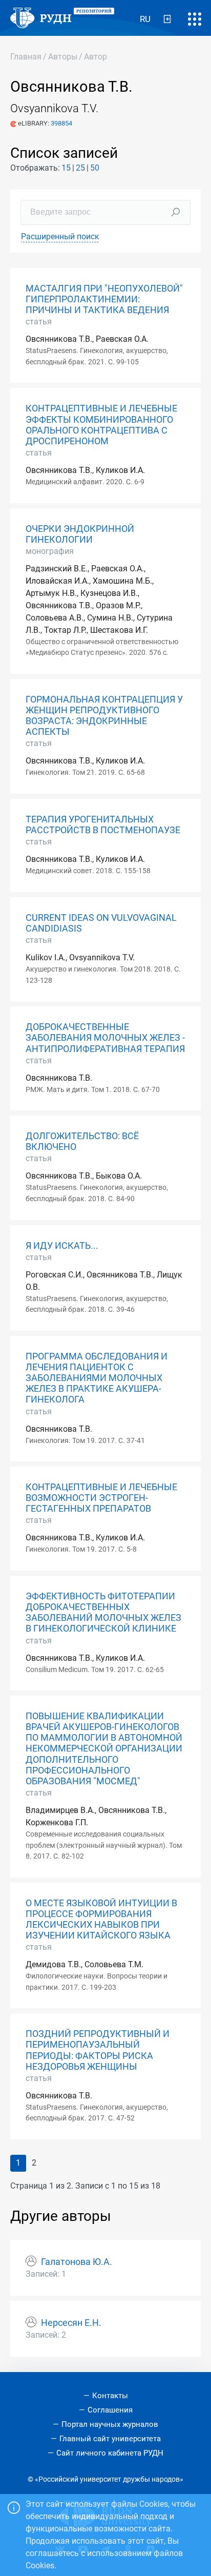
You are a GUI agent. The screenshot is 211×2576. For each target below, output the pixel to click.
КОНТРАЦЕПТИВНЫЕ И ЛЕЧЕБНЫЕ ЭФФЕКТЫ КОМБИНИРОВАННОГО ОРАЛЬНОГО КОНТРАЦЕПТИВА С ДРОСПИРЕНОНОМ (101, 425)
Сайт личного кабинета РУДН (110, 2453)
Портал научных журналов (110, 2424)
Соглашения (110, 2410)
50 (95, 168)
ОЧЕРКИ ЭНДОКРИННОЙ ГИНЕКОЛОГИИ (80, 534)
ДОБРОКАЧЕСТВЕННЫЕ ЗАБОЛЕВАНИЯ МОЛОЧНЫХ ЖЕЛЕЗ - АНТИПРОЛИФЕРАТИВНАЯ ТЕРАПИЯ (105, 1038)
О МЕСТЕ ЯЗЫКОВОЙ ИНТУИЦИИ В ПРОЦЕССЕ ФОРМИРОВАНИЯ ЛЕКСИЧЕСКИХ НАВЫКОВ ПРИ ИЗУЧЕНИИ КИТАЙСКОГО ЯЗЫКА (101, 1919)
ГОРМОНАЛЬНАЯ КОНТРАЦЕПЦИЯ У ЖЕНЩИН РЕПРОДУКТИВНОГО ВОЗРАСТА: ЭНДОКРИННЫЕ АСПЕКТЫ (104, 716)
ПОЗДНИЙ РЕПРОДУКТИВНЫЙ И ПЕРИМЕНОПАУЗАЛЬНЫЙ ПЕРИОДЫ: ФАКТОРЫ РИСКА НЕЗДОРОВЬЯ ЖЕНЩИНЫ (98, 2050)
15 (66, 168)
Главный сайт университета (110, 2439)
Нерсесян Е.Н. (71, 2323)
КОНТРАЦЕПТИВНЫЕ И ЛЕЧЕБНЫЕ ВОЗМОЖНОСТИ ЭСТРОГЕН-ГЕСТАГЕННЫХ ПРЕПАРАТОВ (101, 1498)
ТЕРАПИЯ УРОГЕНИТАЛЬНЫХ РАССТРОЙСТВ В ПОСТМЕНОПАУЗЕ (103, 825)
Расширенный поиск (60, 236)
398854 (61, 123)
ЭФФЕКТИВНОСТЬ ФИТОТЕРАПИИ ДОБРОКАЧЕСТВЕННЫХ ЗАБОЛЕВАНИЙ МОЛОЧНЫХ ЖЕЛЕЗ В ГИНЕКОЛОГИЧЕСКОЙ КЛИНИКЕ (103, 1612)
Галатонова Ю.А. (77, 2262)
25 (80, 168)
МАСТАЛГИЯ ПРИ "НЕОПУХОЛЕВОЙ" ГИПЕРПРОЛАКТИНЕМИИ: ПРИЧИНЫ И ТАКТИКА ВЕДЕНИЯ (104, 299)
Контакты (110, 2396)
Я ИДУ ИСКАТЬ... (62, 1246)
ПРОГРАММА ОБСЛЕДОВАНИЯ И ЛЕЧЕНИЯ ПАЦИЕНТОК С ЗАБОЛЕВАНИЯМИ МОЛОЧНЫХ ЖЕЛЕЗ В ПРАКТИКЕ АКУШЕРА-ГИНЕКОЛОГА (97, 1378)
